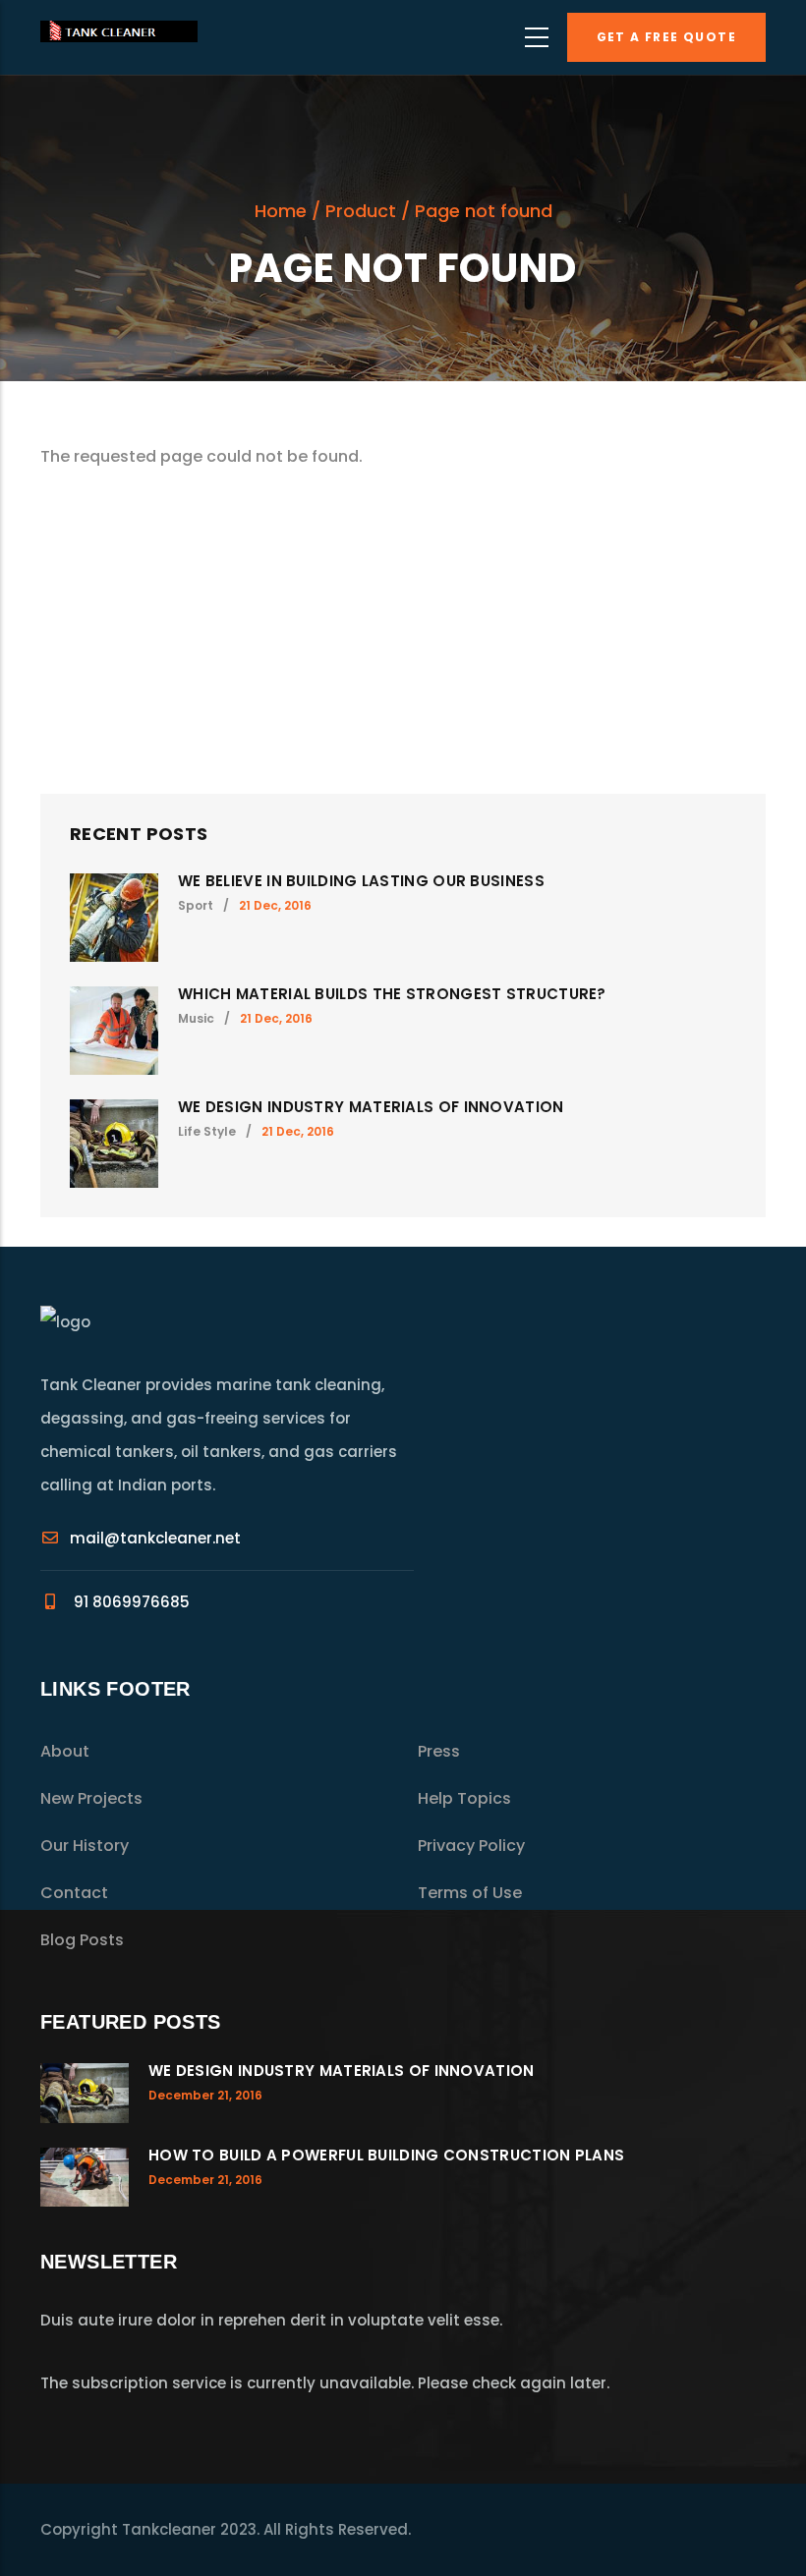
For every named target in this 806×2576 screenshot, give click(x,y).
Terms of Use (470, 1893)
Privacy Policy (471, 1846)
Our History (85, 1846)
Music (196, 1018)
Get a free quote (666, 37)
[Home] (119, 37)
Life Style (207, 1131)
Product (361, 211)
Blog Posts (82, 1940)
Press (439, 1751)
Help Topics (464, 1798)
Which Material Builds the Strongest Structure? (392, 994)
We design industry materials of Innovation (371, 1107)
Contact (74, 1893)
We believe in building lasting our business (361, 881)
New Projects (91, 1798)
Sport (196, 905)
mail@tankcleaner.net (155, 1538)
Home (281, 211)
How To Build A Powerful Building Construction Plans (386, 2155)
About (65, 1751)
